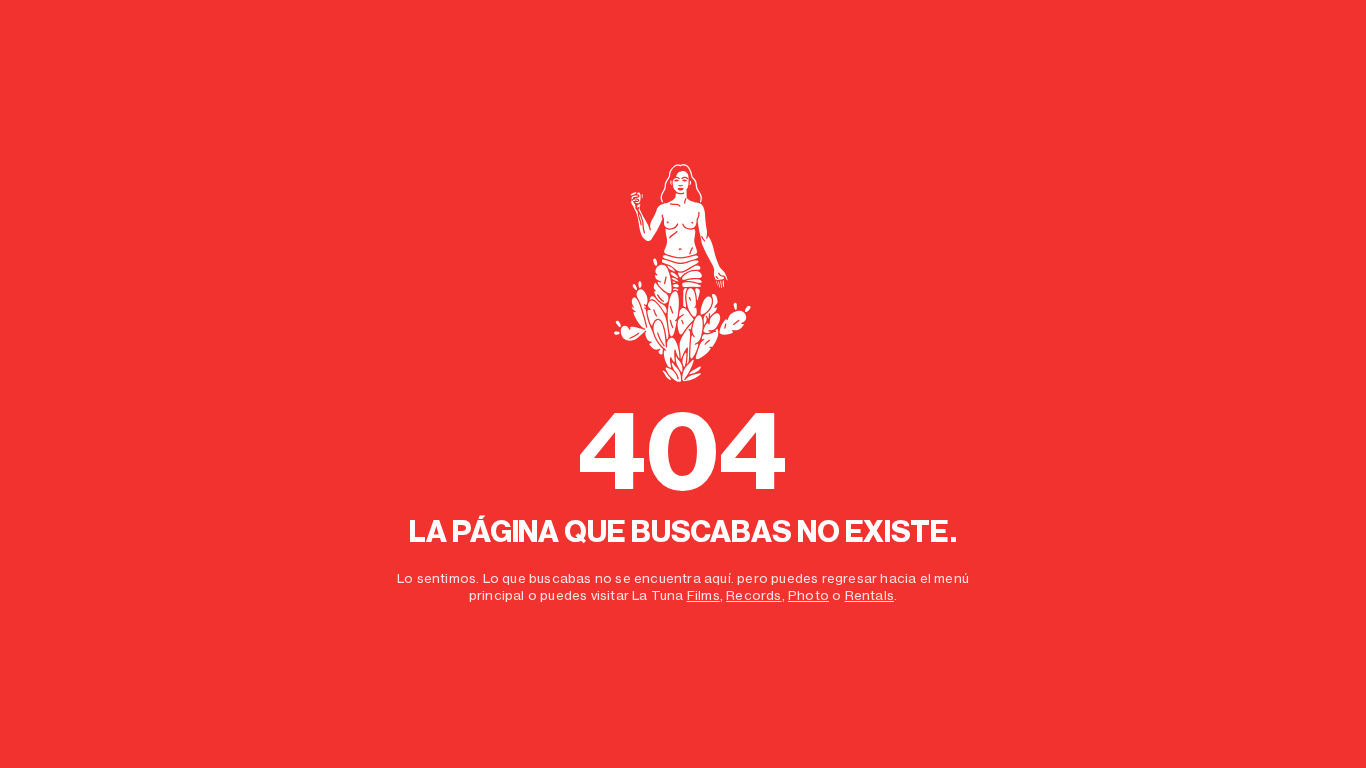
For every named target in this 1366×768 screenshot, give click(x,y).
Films (703, 595)
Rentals (869, 595)
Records (753, 595)
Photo (808, 595)
